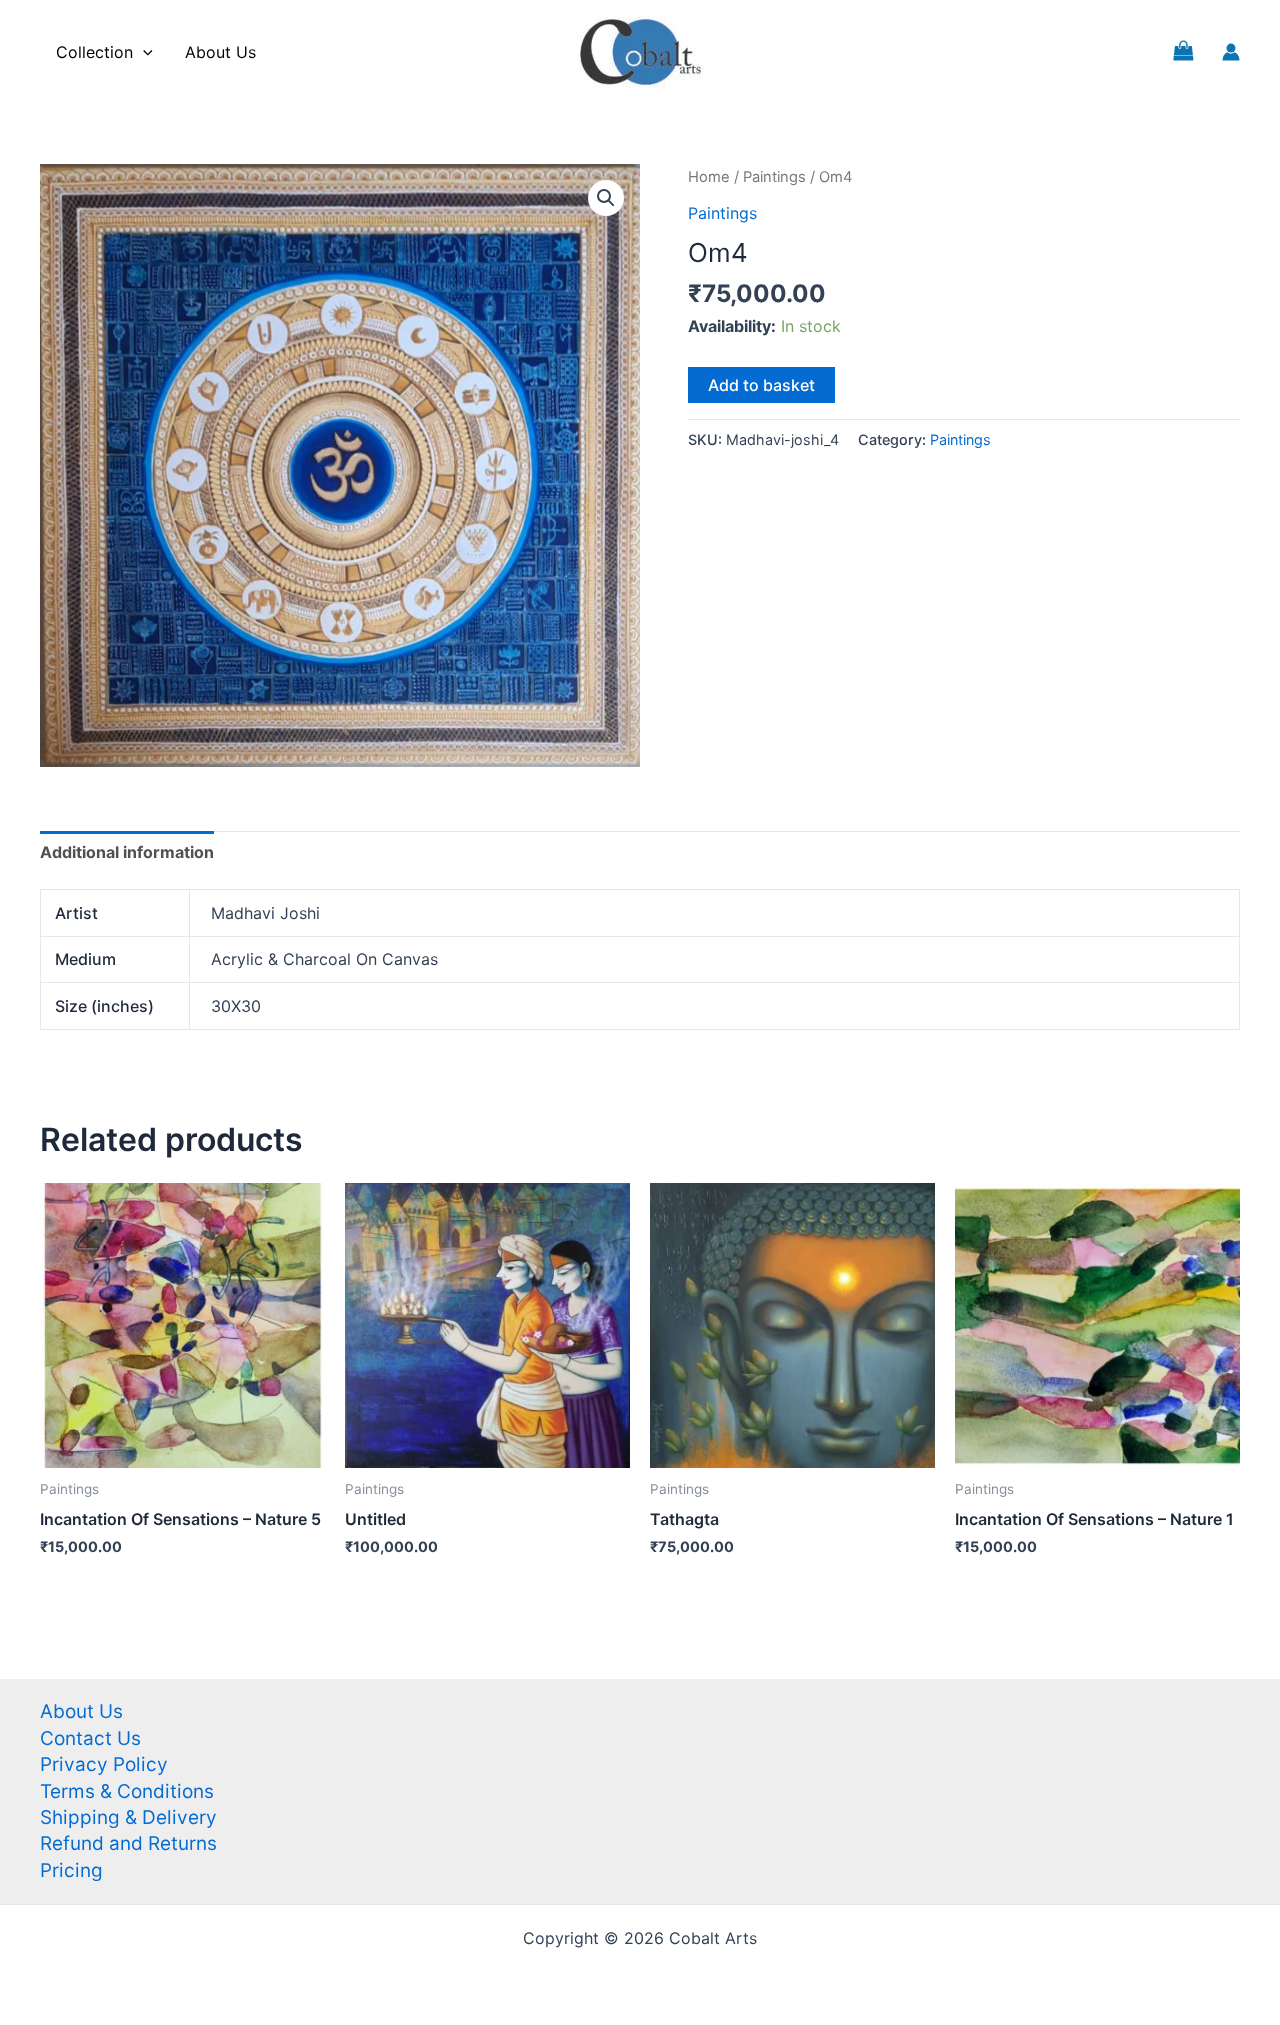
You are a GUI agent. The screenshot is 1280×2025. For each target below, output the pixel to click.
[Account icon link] (1231, 52)
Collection (94, 52)
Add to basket (761, 385)
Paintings (774, 177)
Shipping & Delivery (128, 1817)
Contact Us (90, 1738)
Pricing (71, 1870)
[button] (606, 198)
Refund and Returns (128, 1843)
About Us (220, 52)
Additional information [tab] (127, 852)
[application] (143, 52)
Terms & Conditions (127, 1791)
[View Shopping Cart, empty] (1183, 51)
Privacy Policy (104, 1764)
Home (709, 177)
